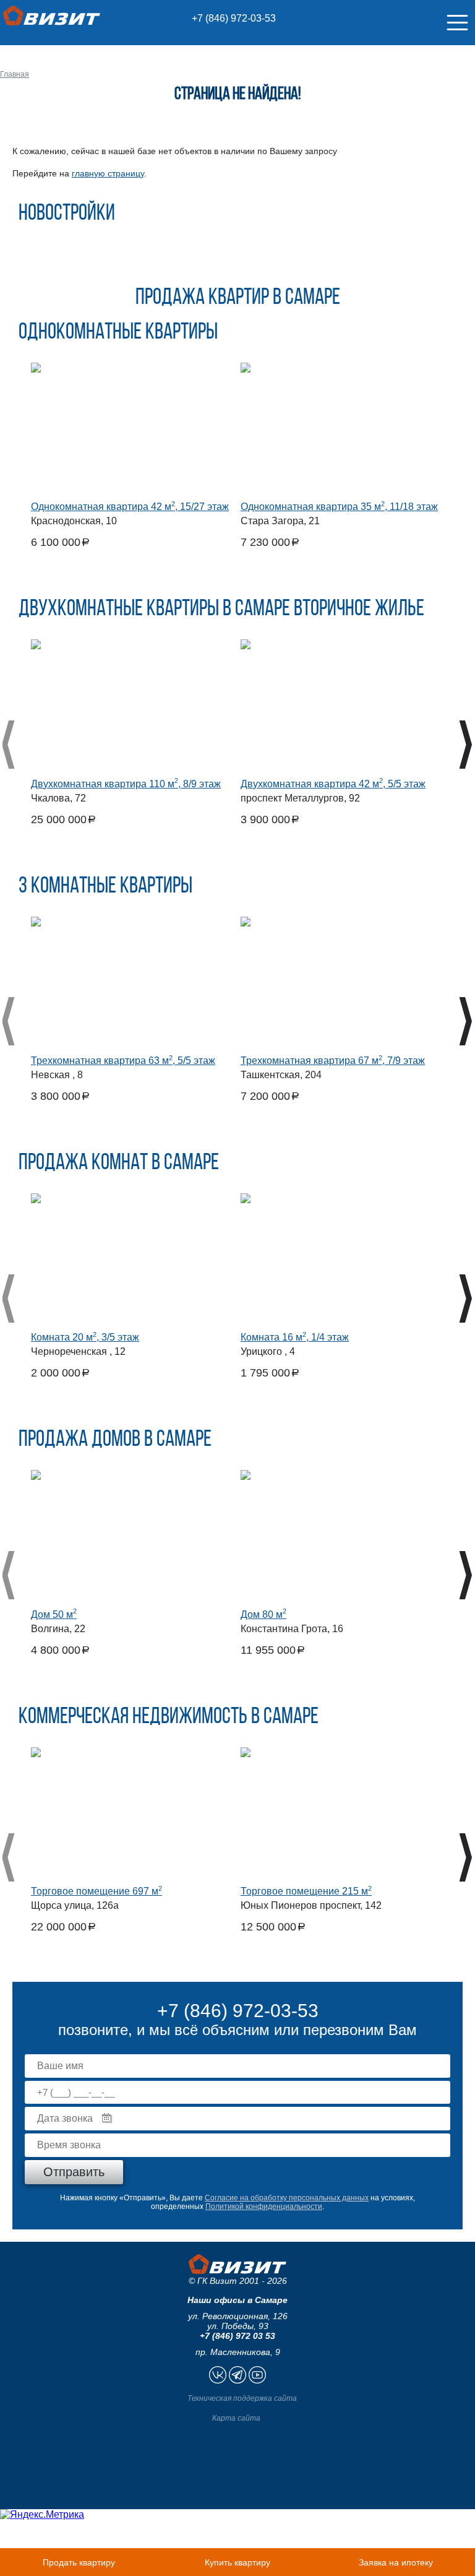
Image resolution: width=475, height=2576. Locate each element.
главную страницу (108, 173)
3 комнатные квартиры (105, 887)
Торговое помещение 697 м (96, 1891)
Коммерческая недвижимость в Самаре (169, 1718)
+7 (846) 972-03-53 (234, 18)
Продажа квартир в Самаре (238, 298)
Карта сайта (236, 2418)
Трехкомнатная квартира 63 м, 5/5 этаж (123, 1061)
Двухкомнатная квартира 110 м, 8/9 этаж (126, 784)
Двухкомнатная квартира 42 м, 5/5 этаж (333, 784)
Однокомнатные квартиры (118, 333)
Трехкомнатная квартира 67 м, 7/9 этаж (333, 1061)
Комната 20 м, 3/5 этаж (85, 1337)
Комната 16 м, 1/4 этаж (295, 1337)
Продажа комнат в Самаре (119, 1164)
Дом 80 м (263, 1614)
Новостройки (67, 214)
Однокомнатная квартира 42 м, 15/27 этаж (130, 507)
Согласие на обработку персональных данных (287, 2198)
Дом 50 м (54, 1614)
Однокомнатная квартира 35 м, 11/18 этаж (339, 507)
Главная (15, 74)
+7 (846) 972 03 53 (237, 2336)
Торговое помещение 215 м (306, 1891)
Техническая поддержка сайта (242, 2398)
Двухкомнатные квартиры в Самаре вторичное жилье (221, 610)
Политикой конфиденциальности (264, 2206)
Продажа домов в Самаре (115, 1440)
